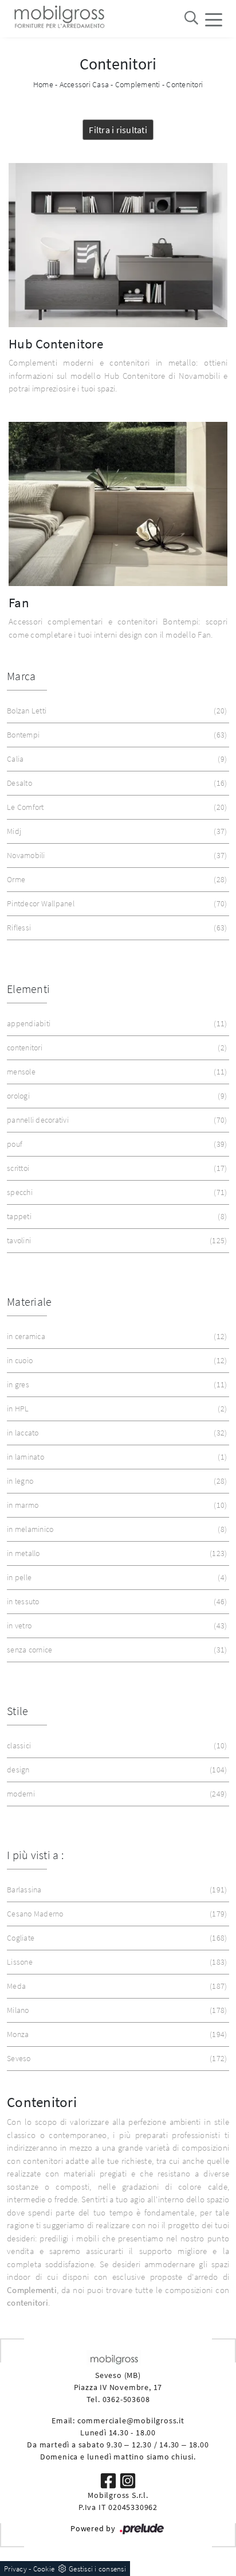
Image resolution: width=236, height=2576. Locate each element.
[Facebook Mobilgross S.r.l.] (109, 2480)
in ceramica (116, 1336)
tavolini (116, 1240)
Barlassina (116, 1890)
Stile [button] (17, 1711)
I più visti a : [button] (35, 1855)
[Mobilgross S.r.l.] (58, 19)
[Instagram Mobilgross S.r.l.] (128, 2480)
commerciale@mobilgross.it (131, 2420)
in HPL (116, 1409)
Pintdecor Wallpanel (116, 903)
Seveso (116, 2058)
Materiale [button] (29, 1301)
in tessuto (116, 1601)
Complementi (138, 84)
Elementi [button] (28, 989)
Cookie (44, 2569)
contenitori (116, 1048)
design (116, 1770)
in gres (116, 1384)
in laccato (116, 1433)
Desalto (116, 783)
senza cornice (116, 1650)
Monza (116, 2034)
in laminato (116, 1457)
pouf (116, 1144)
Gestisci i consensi (97, 2569)
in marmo (116, 1505)
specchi (116, 1192)
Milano (116, 2010)
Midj (116, 831)
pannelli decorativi (116, 1120)
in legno (116, 1481)
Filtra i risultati (118, 130)
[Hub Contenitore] (118, 245)
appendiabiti (116, 1023)
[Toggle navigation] (214, 19)
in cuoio (116, 1360)
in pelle (116, 1577)
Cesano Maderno (116, 1914)
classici (116, 1745)
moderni (116, 1794)
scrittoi (116, 1168)
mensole (116, 1072)
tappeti (116, 1216)
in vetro (116, 1625)
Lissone (116, 1962)
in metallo (116, 1553)
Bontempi (116, 735)
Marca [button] (21, 676)
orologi (116, 1096)
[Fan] (118, 504)
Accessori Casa (84, 84)
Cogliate (116, 1938)
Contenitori (184, 84)
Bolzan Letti (116, 711)
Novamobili (116, 855)
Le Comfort (116, 807)
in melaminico (116, 1529)
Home (43, 84)
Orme (116, 879)
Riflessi (116, 928)
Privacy (15, 2569)
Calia (116, 759)
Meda (116, 1986)
